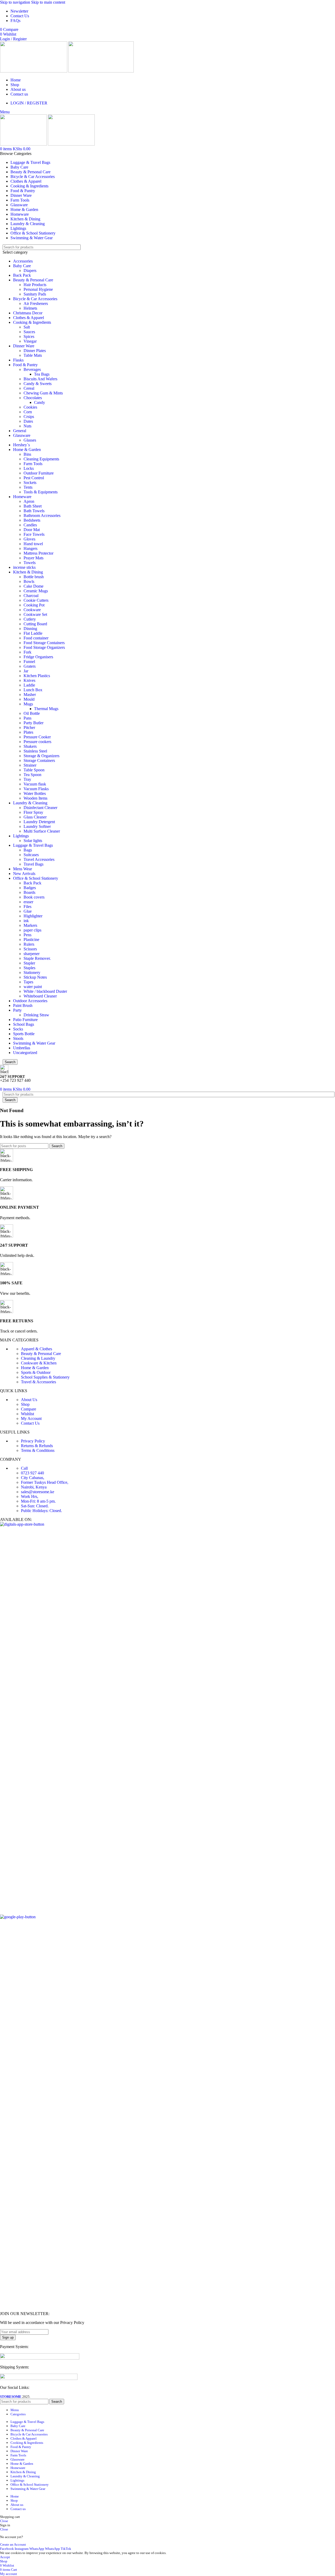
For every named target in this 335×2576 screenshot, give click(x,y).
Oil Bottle (32, 713)
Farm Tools (33, 464)
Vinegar (30, 341)
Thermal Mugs (46, 709)
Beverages (32, 369)
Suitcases (31, 855)
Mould (29, 699)
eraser (28, 902)
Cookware (32, 610)
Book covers (34, 897)
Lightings (21, 836)
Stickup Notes (35, 977)
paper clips (32, 930)
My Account (31, 1418)
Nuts (27, 426)
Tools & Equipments (41, 492)
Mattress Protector (38, 553)
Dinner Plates (35, 351)
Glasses (30, 440)
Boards (29, 892)
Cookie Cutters (36, 600)
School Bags (24, 1024)
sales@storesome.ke (38, 1492)
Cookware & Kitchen (39, 1363)
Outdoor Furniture (39, 473)
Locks (29, 468)
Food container (36, 638)
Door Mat (32, 530)
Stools (18, 1038)
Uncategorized (25, 1053)
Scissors (30, 949)
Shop (25, 1404)
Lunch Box (33, 690)
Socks (18, 1029)
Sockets (30, 483)
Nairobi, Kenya (34, 1487)
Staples (29, 968)
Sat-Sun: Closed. (35, 1506)
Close (4, 2521)
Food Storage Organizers (44, 647)
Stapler (29, 963)
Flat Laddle (33, 633)
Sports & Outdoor (36, 1372)
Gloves (29, 539)
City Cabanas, (33, 1478)
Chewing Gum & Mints (43, 393)
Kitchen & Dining (28, 572)
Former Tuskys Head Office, (45, 1482)
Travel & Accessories (38, 1382)
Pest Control (34, 478)
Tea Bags (42, 374)
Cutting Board (35, 624)
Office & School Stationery (36, 878)
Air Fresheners (36, 303)
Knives (29, 680)
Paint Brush (23, 1005)
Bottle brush (34, 577)
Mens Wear (23, 869)
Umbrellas (22, 1048)
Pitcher (29, 727)
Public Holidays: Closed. (41, 1511)
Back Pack (22, 275)
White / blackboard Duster (45, 991)
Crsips (29, 417)
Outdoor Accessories (30, 1001)
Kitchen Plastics (37, 676)
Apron (29, 501)
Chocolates (33, 398)
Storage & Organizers (41, 756)
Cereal (29, 388)
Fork (27, 652)
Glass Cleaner (35, 817)
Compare (29, 1409)
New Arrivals (24, 874)
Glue (28, 911)
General (20, 431)
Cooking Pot (34, 605)
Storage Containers (39, 760)
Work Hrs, (30, 1496)
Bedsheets (32, 520)
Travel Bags (33, 864)
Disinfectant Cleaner (40, 808)
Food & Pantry (25, 365)
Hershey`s (21, 445)
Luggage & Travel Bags (33, 845)
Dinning (30, 629)
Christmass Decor (28, 313)
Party (17, 1010)
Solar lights (33, 841)
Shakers (30, 746)
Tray (27, 779)
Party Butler (33, 723)
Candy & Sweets (38, 384)
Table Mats (33, 355)
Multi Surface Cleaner (42, 831)
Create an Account (13, 2544)
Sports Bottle (24, 1034)
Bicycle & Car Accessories (35, 299)
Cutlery (30, 619)
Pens (27, 935)
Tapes (28, 982)
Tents (28, 487)
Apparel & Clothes (37, 1349)
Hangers (30, 548)
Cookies (30, 407)
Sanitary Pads (35, 294)
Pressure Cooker (37, 737)
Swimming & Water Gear (34, 1043)
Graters (30, 666)
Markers (30, 925)
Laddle (29, 685)
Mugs (28, 704)
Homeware (22, 497)
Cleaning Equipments (41, 459)
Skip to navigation (16, 2)
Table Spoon (34, 770)
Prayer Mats (33, 558)
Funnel (29, 662)
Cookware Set (35, 614)
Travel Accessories (39, 859)
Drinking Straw (36, 1015)
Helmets (30, 308)
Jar (26, 671)
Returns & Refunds (37, 1446)
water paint (33, 987)
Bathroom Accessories (42, 515)
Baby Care (22, 266)
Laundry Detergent (39, 822)
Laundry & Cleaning (30, 803)
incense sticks (24, 567)
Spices (29, 336)
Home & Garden (27, 450)
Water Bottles (35, 793)
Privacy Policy (33, 1441)
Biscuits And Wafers (40, 379)
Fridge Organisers (38, 657)
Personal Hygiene (38, 289)
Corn (28, 412)
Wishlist (27, 1414)
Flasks (18, 360)
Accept (5, 2557)
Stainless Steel (35, 751)
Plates (28, 732)
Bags (28, 850)
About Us (29, 1400)
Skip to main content (48, 2)
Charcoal (31, 596)
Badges (30, 888)
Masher (30, 695)
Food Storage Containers (44, 643)
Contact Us (30, 1423)
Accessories (23, 261)
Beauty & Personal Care (33, 280)
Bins (27, 454)
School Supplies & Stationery (45, 1377)
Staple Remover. (37, 958)
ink (26, 921)
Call (24, 1468)
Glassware (22, 435)
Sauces (29, 332)
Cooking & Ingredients (32, 322)
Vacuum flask (35, 784)
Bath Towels (34, 511)
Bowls (29, 581)
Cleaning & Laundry (38, 1358)
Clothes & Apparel (29, 318)
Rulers (29, 944)
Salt (27, 327)
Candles (30, 525)
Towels (30, 563)
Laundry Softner (37, 826)
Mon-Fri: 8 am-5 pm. (38, 1501)
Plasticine (31, 939)
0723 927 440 (32, 1473)
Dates (28, 421)
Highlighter (33, 916)
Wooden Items (35, 798)
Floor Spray (33, 812)
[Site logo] (34, 71)
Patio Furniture (25, 1020)
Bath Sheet (33, 506)
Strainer (30, 765)
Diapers (30, 271)
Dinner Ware (24, 346)
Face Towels (34, 534)
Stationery (32, 972)
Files (27, 907)
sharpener (32, 954)
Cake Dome (33, 586)
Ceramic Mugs (36, 591)
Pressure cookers (37, 742)
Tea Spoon (32, 775)
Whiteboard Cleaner (40, 996)
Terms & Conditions (38, 1450)
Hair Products (35, 285)
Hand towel (33, 544)
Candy (40, 402)
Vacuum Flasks (36, 789)
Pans (27, 718)
